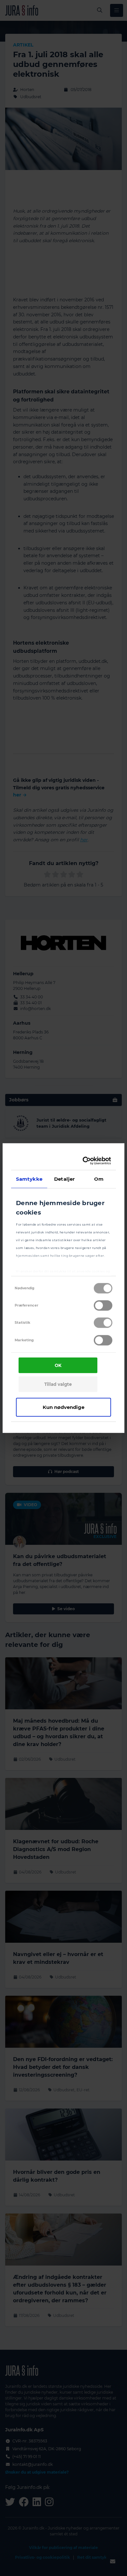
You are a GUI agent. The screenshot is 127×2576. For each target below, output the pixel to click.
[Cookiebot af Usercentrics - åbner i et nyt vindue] (85, 1161)
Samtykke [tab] (29, 1179)
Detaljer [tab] (64, 1179)
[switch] (103, 1306)
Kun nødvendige (63, 1407)
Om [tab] (99, 1179)
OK (58, 1365)
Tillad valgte (58, 1384)
